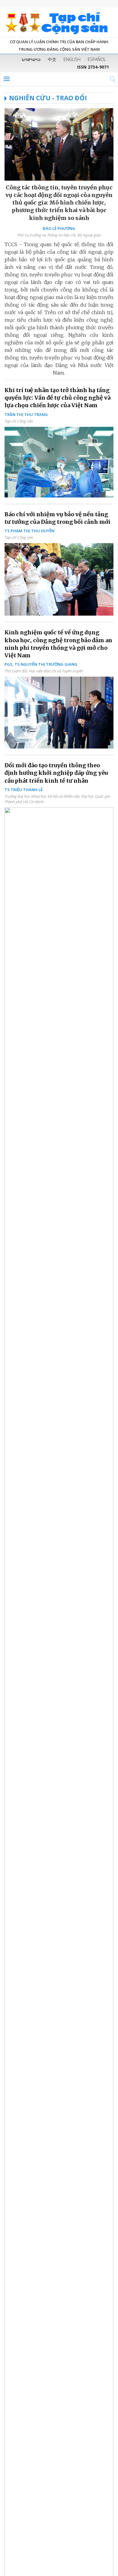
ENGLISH (72, 59)
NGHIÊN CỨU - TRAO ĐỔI (48, 98)
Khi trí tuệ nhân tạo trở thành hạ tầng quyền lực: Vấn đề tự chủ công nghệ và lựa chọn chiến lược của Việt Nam (57, 398)
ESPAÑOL (97, 59)
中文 (52, 59)
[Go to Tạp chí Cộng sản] (59, 22)
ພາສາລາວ (31, 59)
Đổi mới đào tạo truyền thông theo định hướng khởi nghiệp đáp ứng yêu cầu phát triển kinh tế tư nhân (56, 773)
